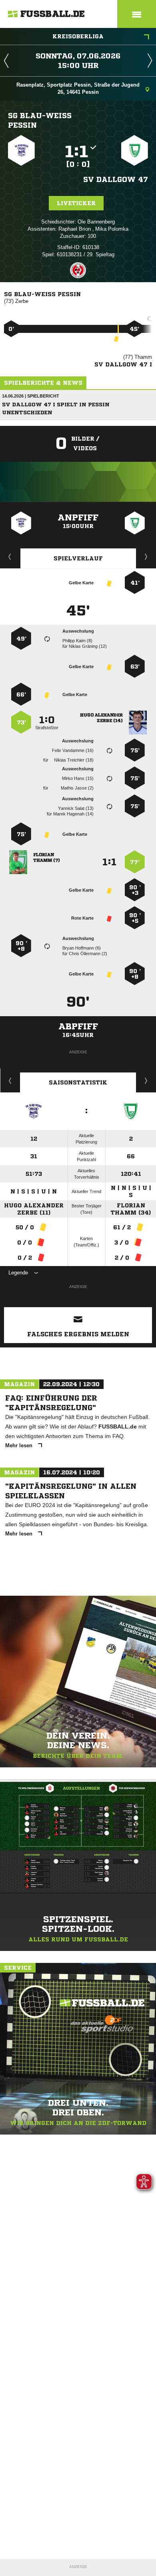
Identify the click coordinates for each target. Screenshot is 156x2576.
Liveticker (76, 203)
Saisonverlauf (146, 1080)
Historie (10, 1080)
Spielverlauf (78, 558)
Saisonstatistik (78, 1082)
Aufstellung (146, 556)
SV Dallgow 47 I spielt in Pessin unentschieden (56, 409)
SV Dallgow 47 (116, 179)
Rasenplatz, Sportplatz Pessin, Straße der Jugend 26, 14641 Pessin (78, 88)
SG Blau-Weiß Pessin (40, 120)
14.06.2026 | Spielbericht (31, 396)
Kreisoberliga (78, 36)
